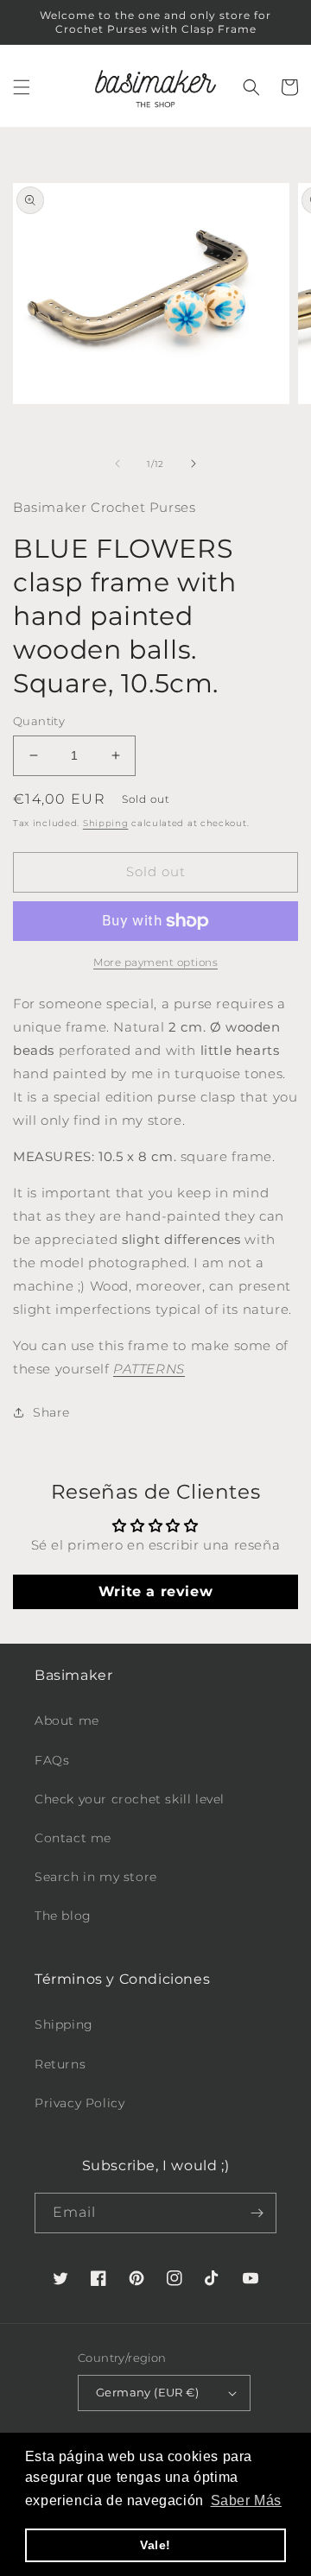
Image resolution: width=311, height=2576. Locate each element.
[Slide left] (117, 464)
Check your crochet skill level (130, 1799)
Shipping (106, 823)
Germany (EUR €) (147, 2392)
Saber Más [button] (246, 2500)
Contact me (73, 1838)
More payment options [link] (155, 962)
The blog (63, 1916)
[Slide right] (194, 464)
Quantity (39, 721)
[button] (22, 87)
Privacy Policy (79, 2103)
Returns (60, 2064)
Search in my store (96, 1877)
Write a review (155, 1591)
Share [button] (51, 1412)
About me (67, 1720)
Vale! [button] (155, 2545)
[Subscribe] (257, 2213)
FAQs (52, 1760)
